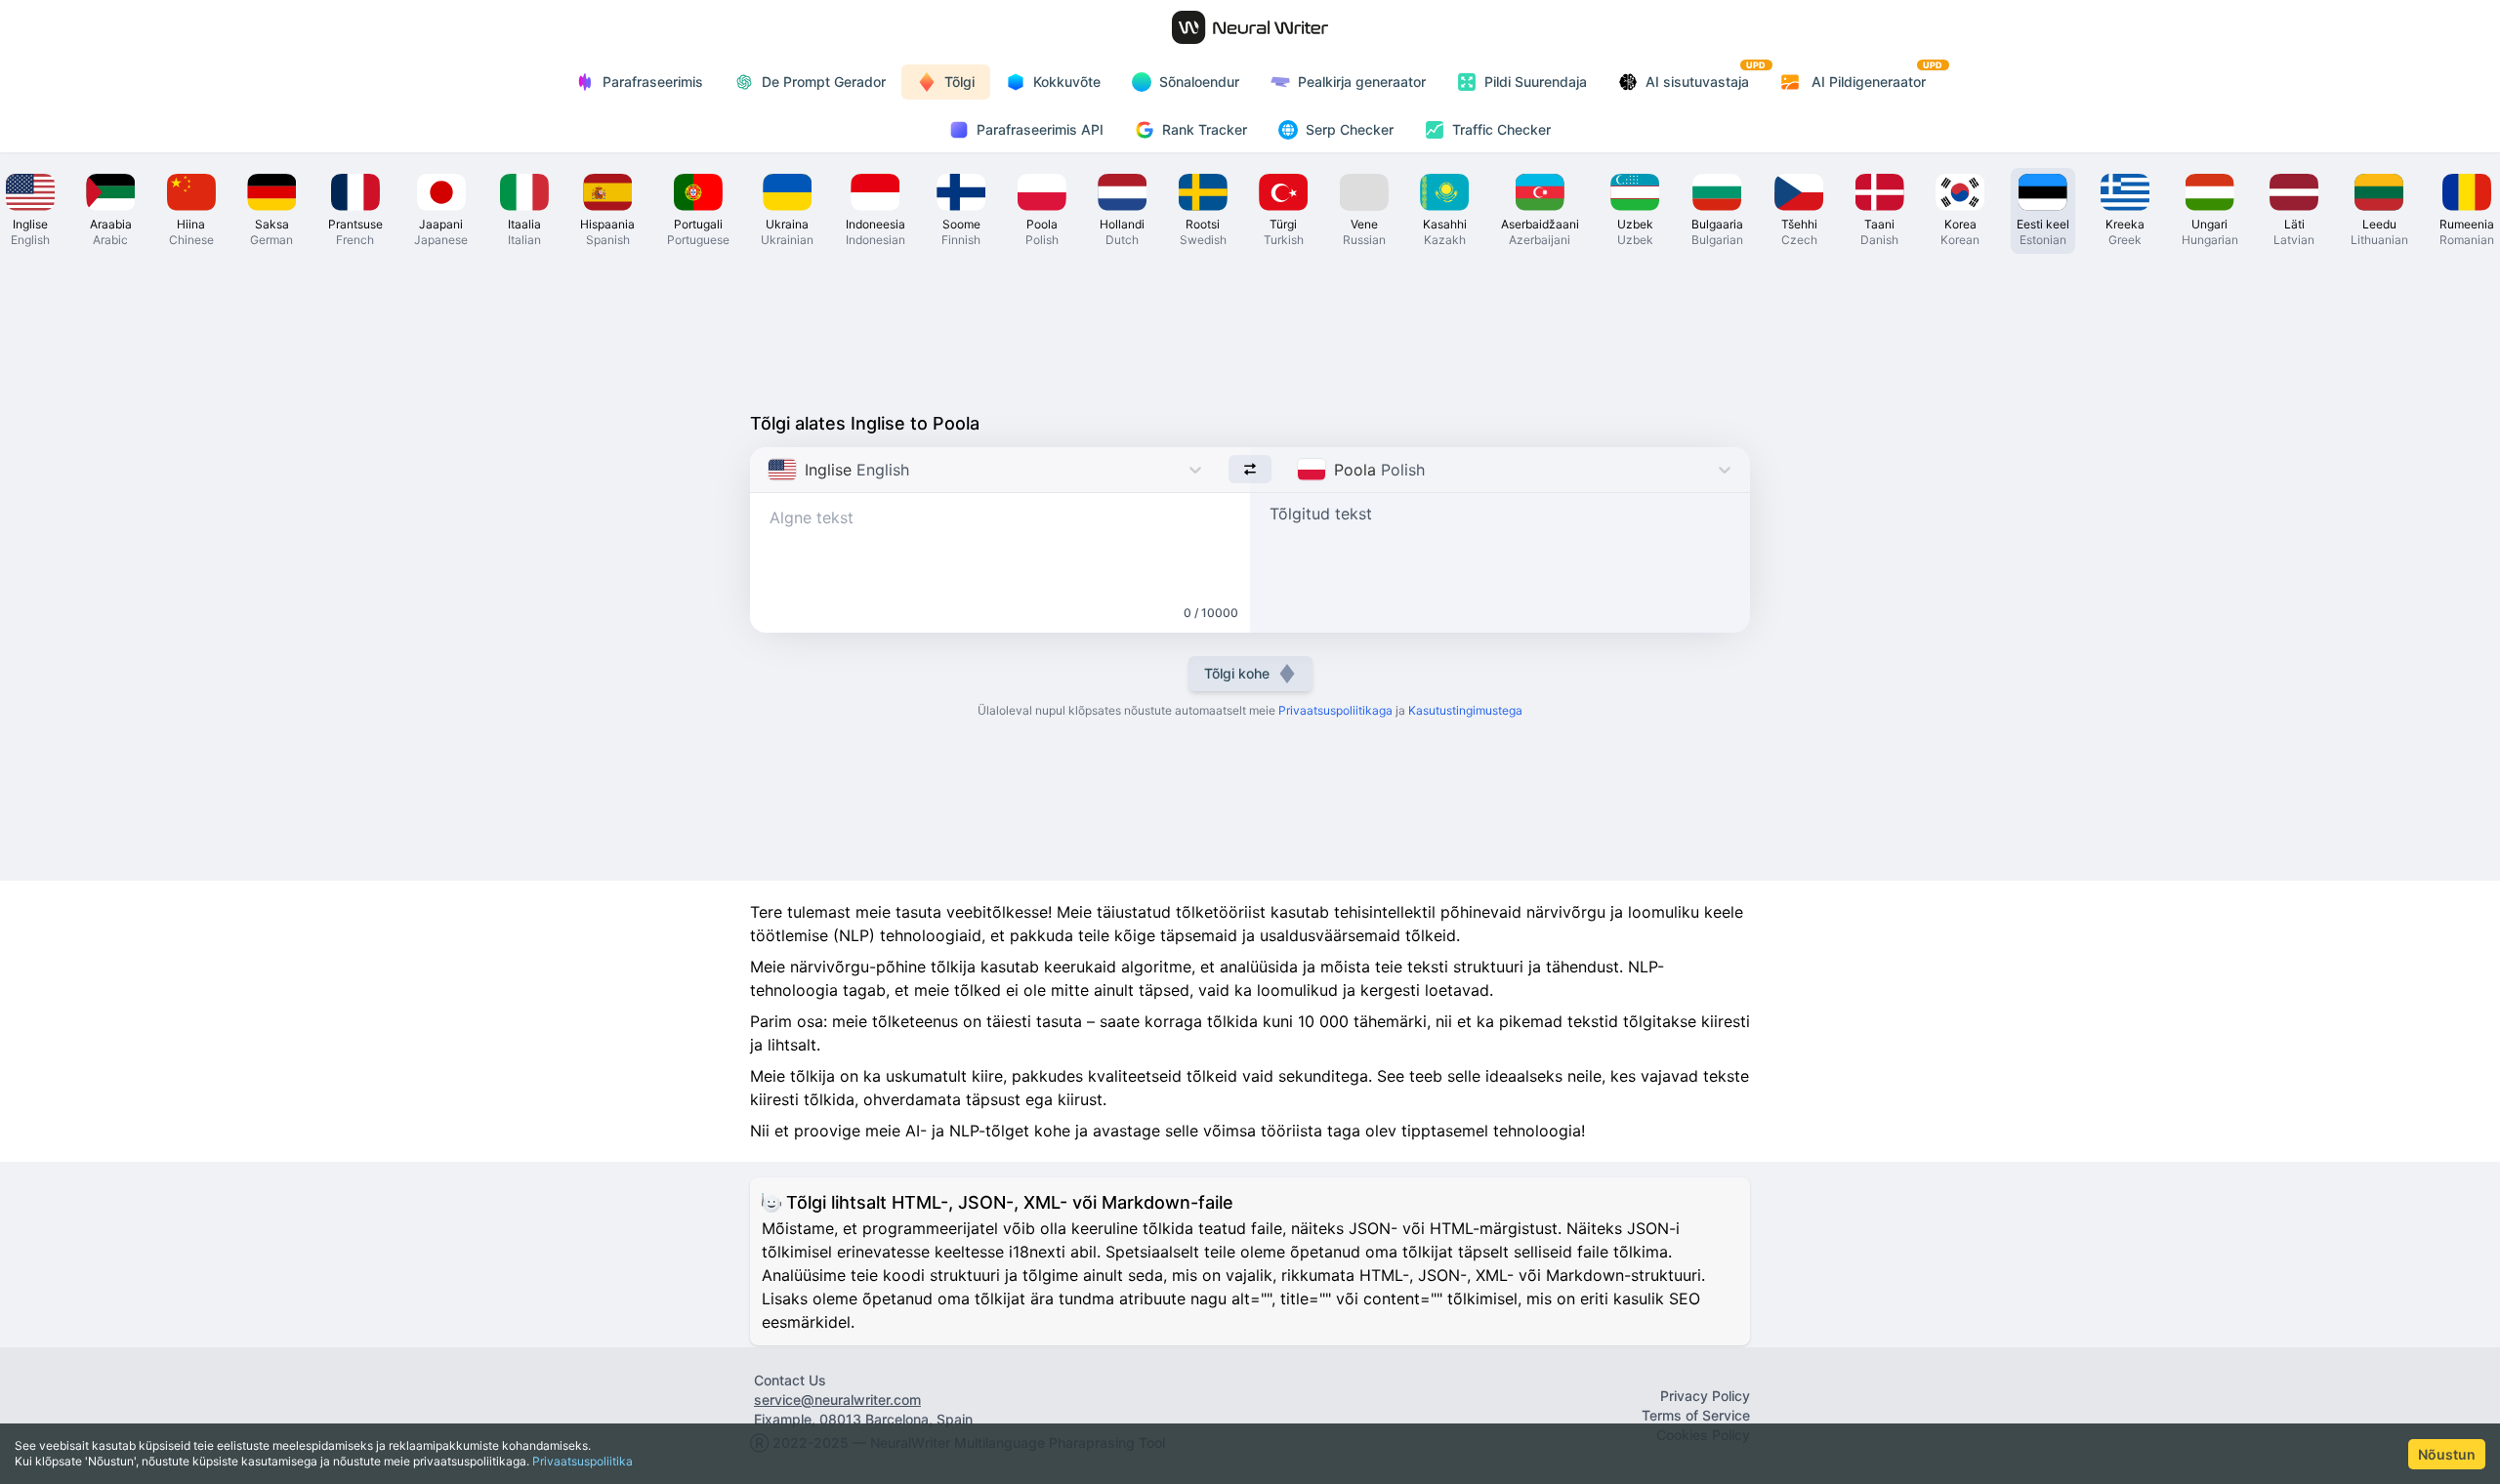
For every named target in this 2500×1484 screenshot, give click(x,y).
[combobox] (770, 470)
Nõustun (2447, 1454)
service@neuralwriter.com (837, 1400)
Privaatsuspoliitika (583, 1461)
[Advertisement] (1250, 328)
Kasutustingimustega (1465, 710)
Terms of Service (1696, 1415)
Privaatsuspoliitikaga (1335, 710)
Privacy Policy (1705, 1396)
